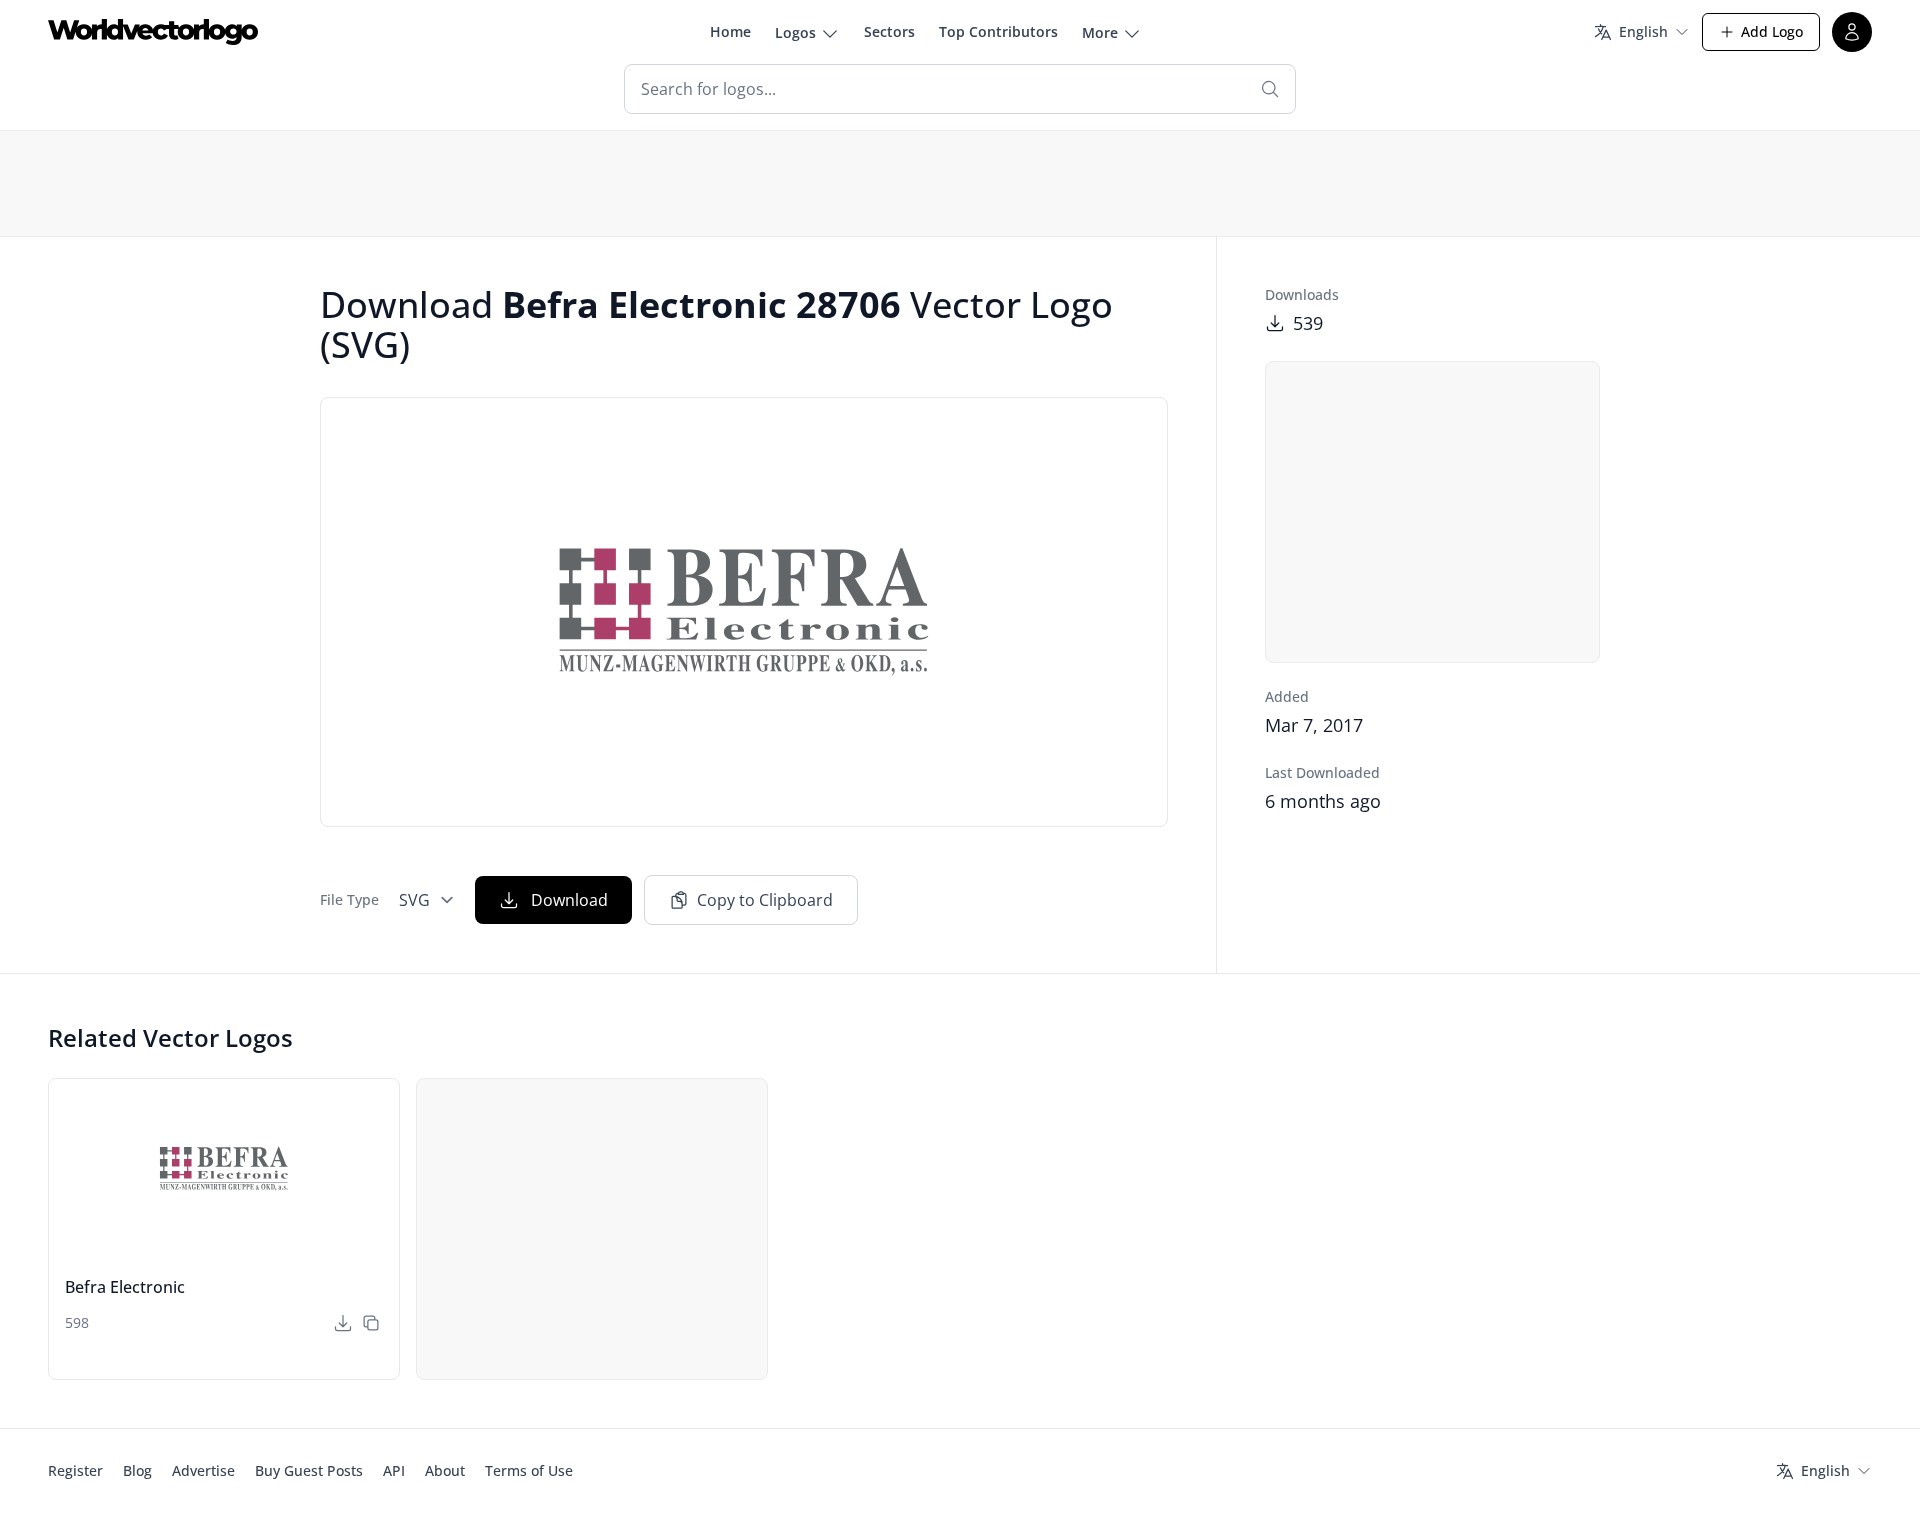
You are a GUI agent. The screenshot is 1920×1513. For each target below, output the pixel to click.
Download (569, 900)
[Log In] (1852, 32)
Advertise (203, 1470)
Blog (137, 1470)
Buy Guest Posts (309, 1470)
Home (730, 31)
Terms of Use (529, 1470)
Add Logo (1772, 31)
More (1100, 32)
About (445, 1470)
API (394, 1470)
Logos (795, 32)
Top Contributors (998, 31)
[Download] (343, 1323)
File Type (349, 899)
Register (75, 1470)
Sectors (889, 31)
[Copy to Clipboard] (371, 1323)
